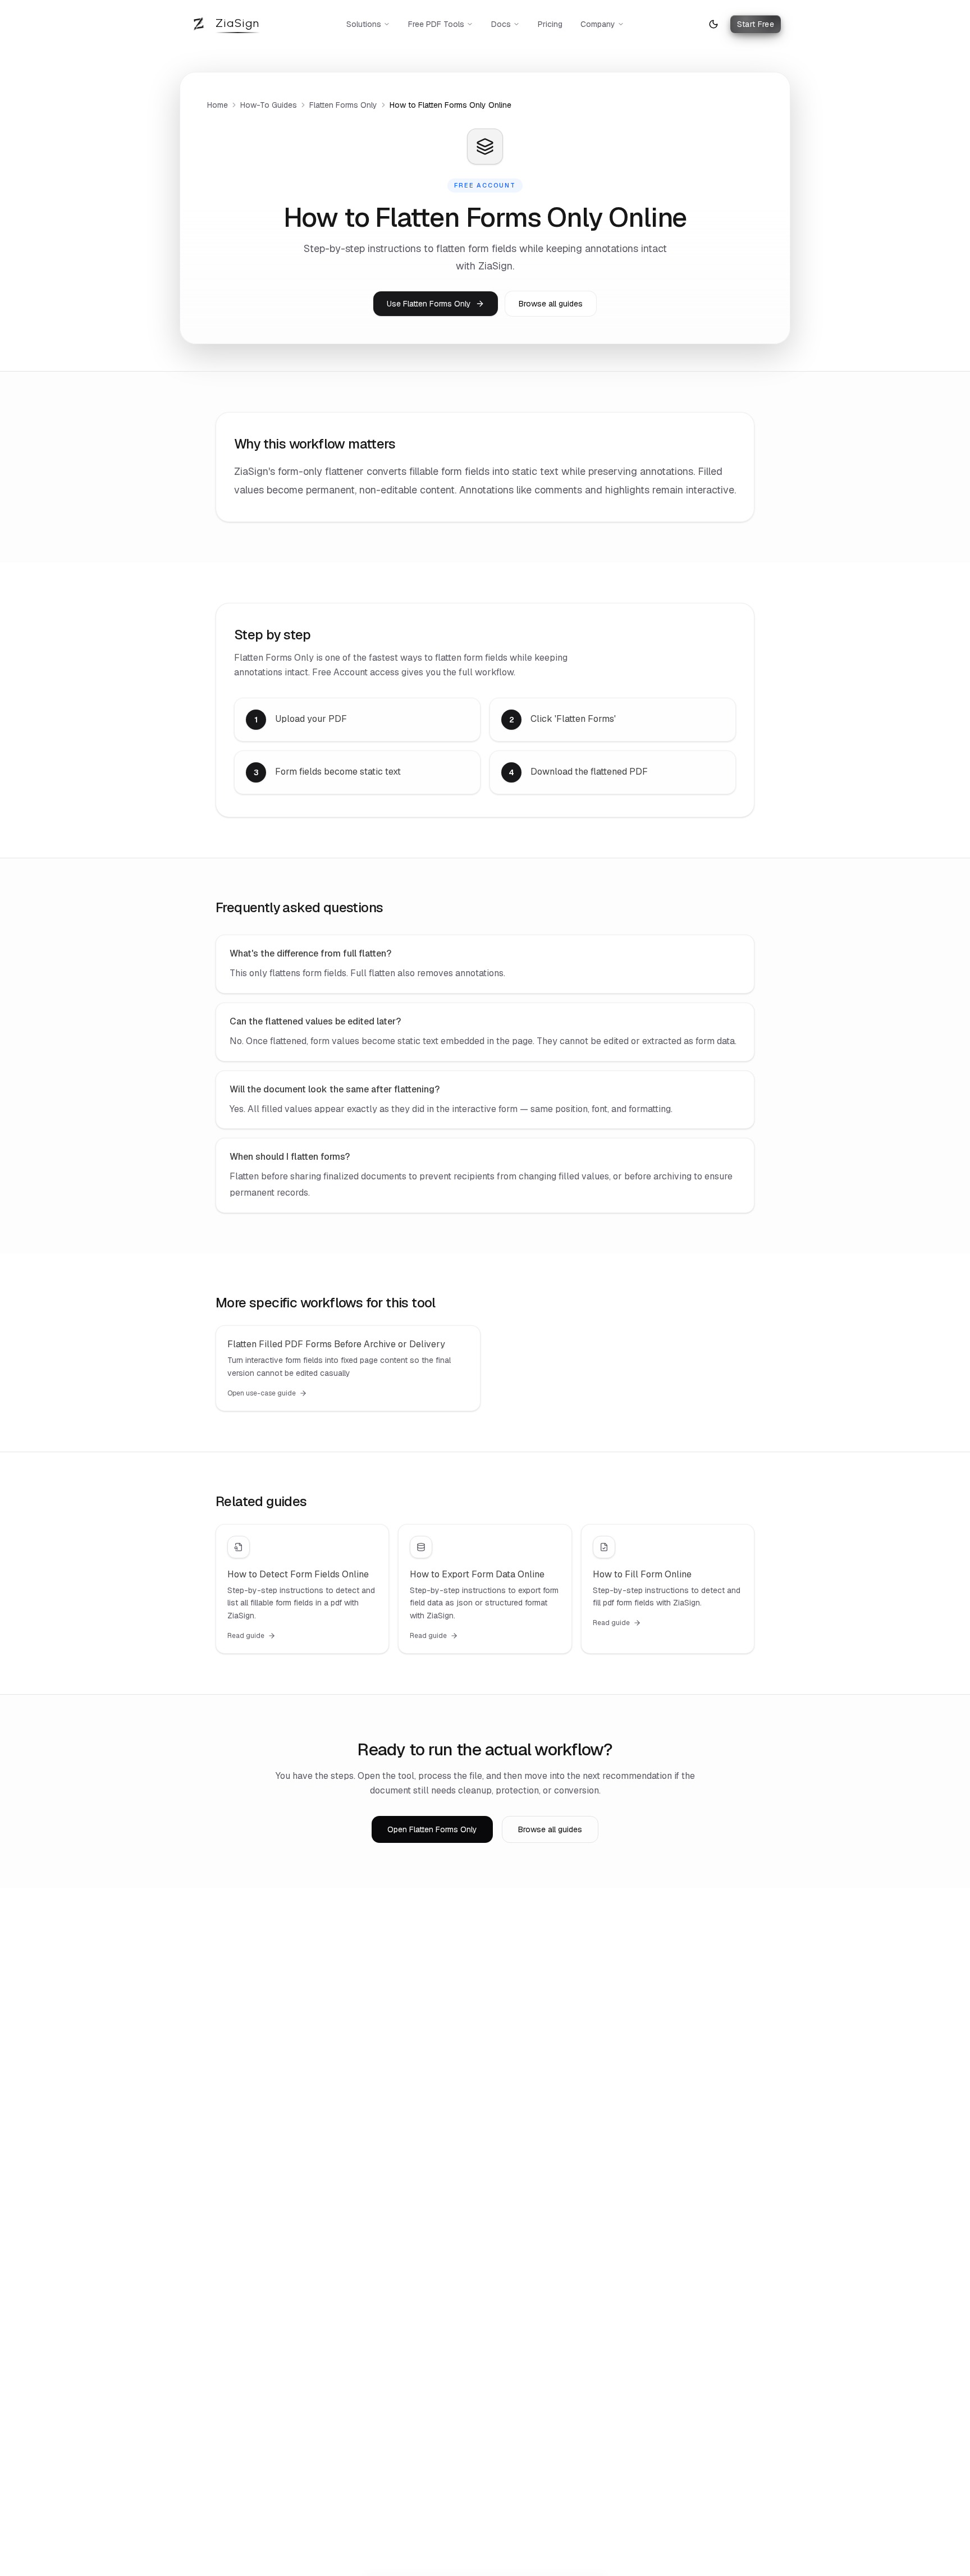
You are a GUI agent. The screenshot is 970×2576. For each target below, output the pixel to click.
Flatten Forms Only (343, 105)
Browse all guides (551, 304)
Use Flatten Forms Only (429, 304)
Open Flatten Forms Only (432, 1829)
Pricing (550, 24)
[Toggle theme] (713, 24)
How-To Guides (269, 105)
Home (218, 105)
